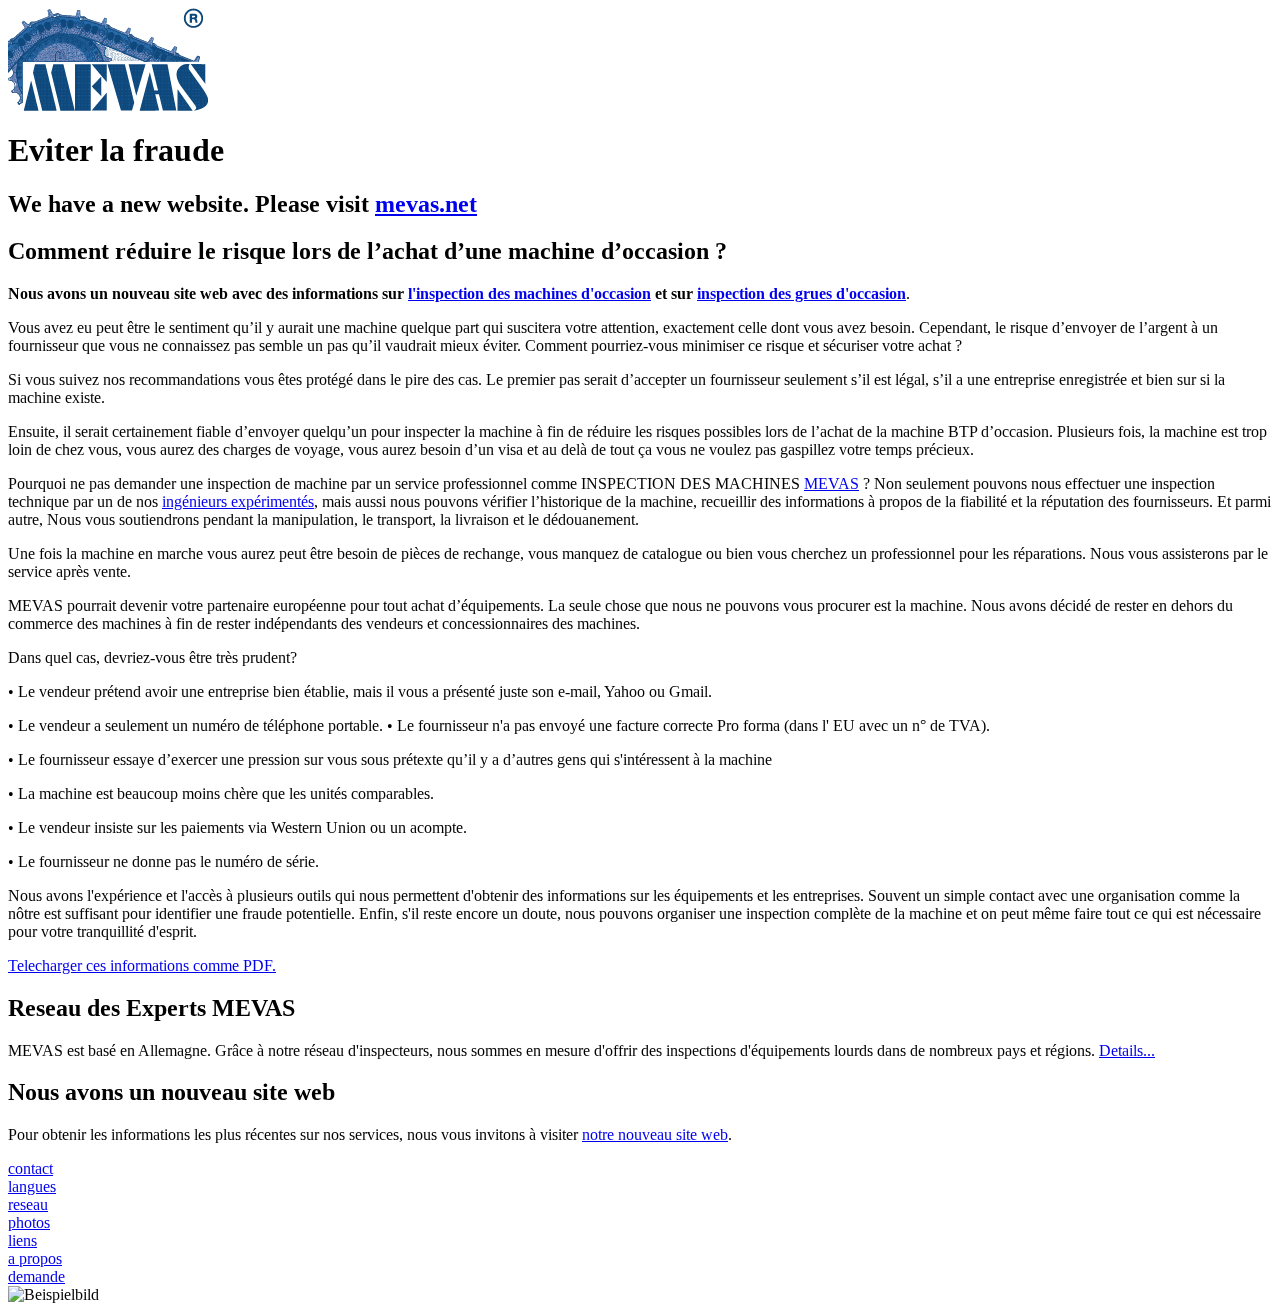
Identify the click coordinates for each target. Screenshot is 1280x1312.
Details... (1127, 1050)
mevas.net (426, 204)
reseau (28, 1204)
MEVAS (831, 483)
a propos (35, 1258)
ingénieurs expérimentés (238, 501)
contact (30, 1168)
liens (22, 1240)
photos (29, 1222)
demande (36, 1276)
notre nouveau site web (655, 1134)
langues (32, 1186)
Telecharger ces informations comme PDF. (142, 965)
